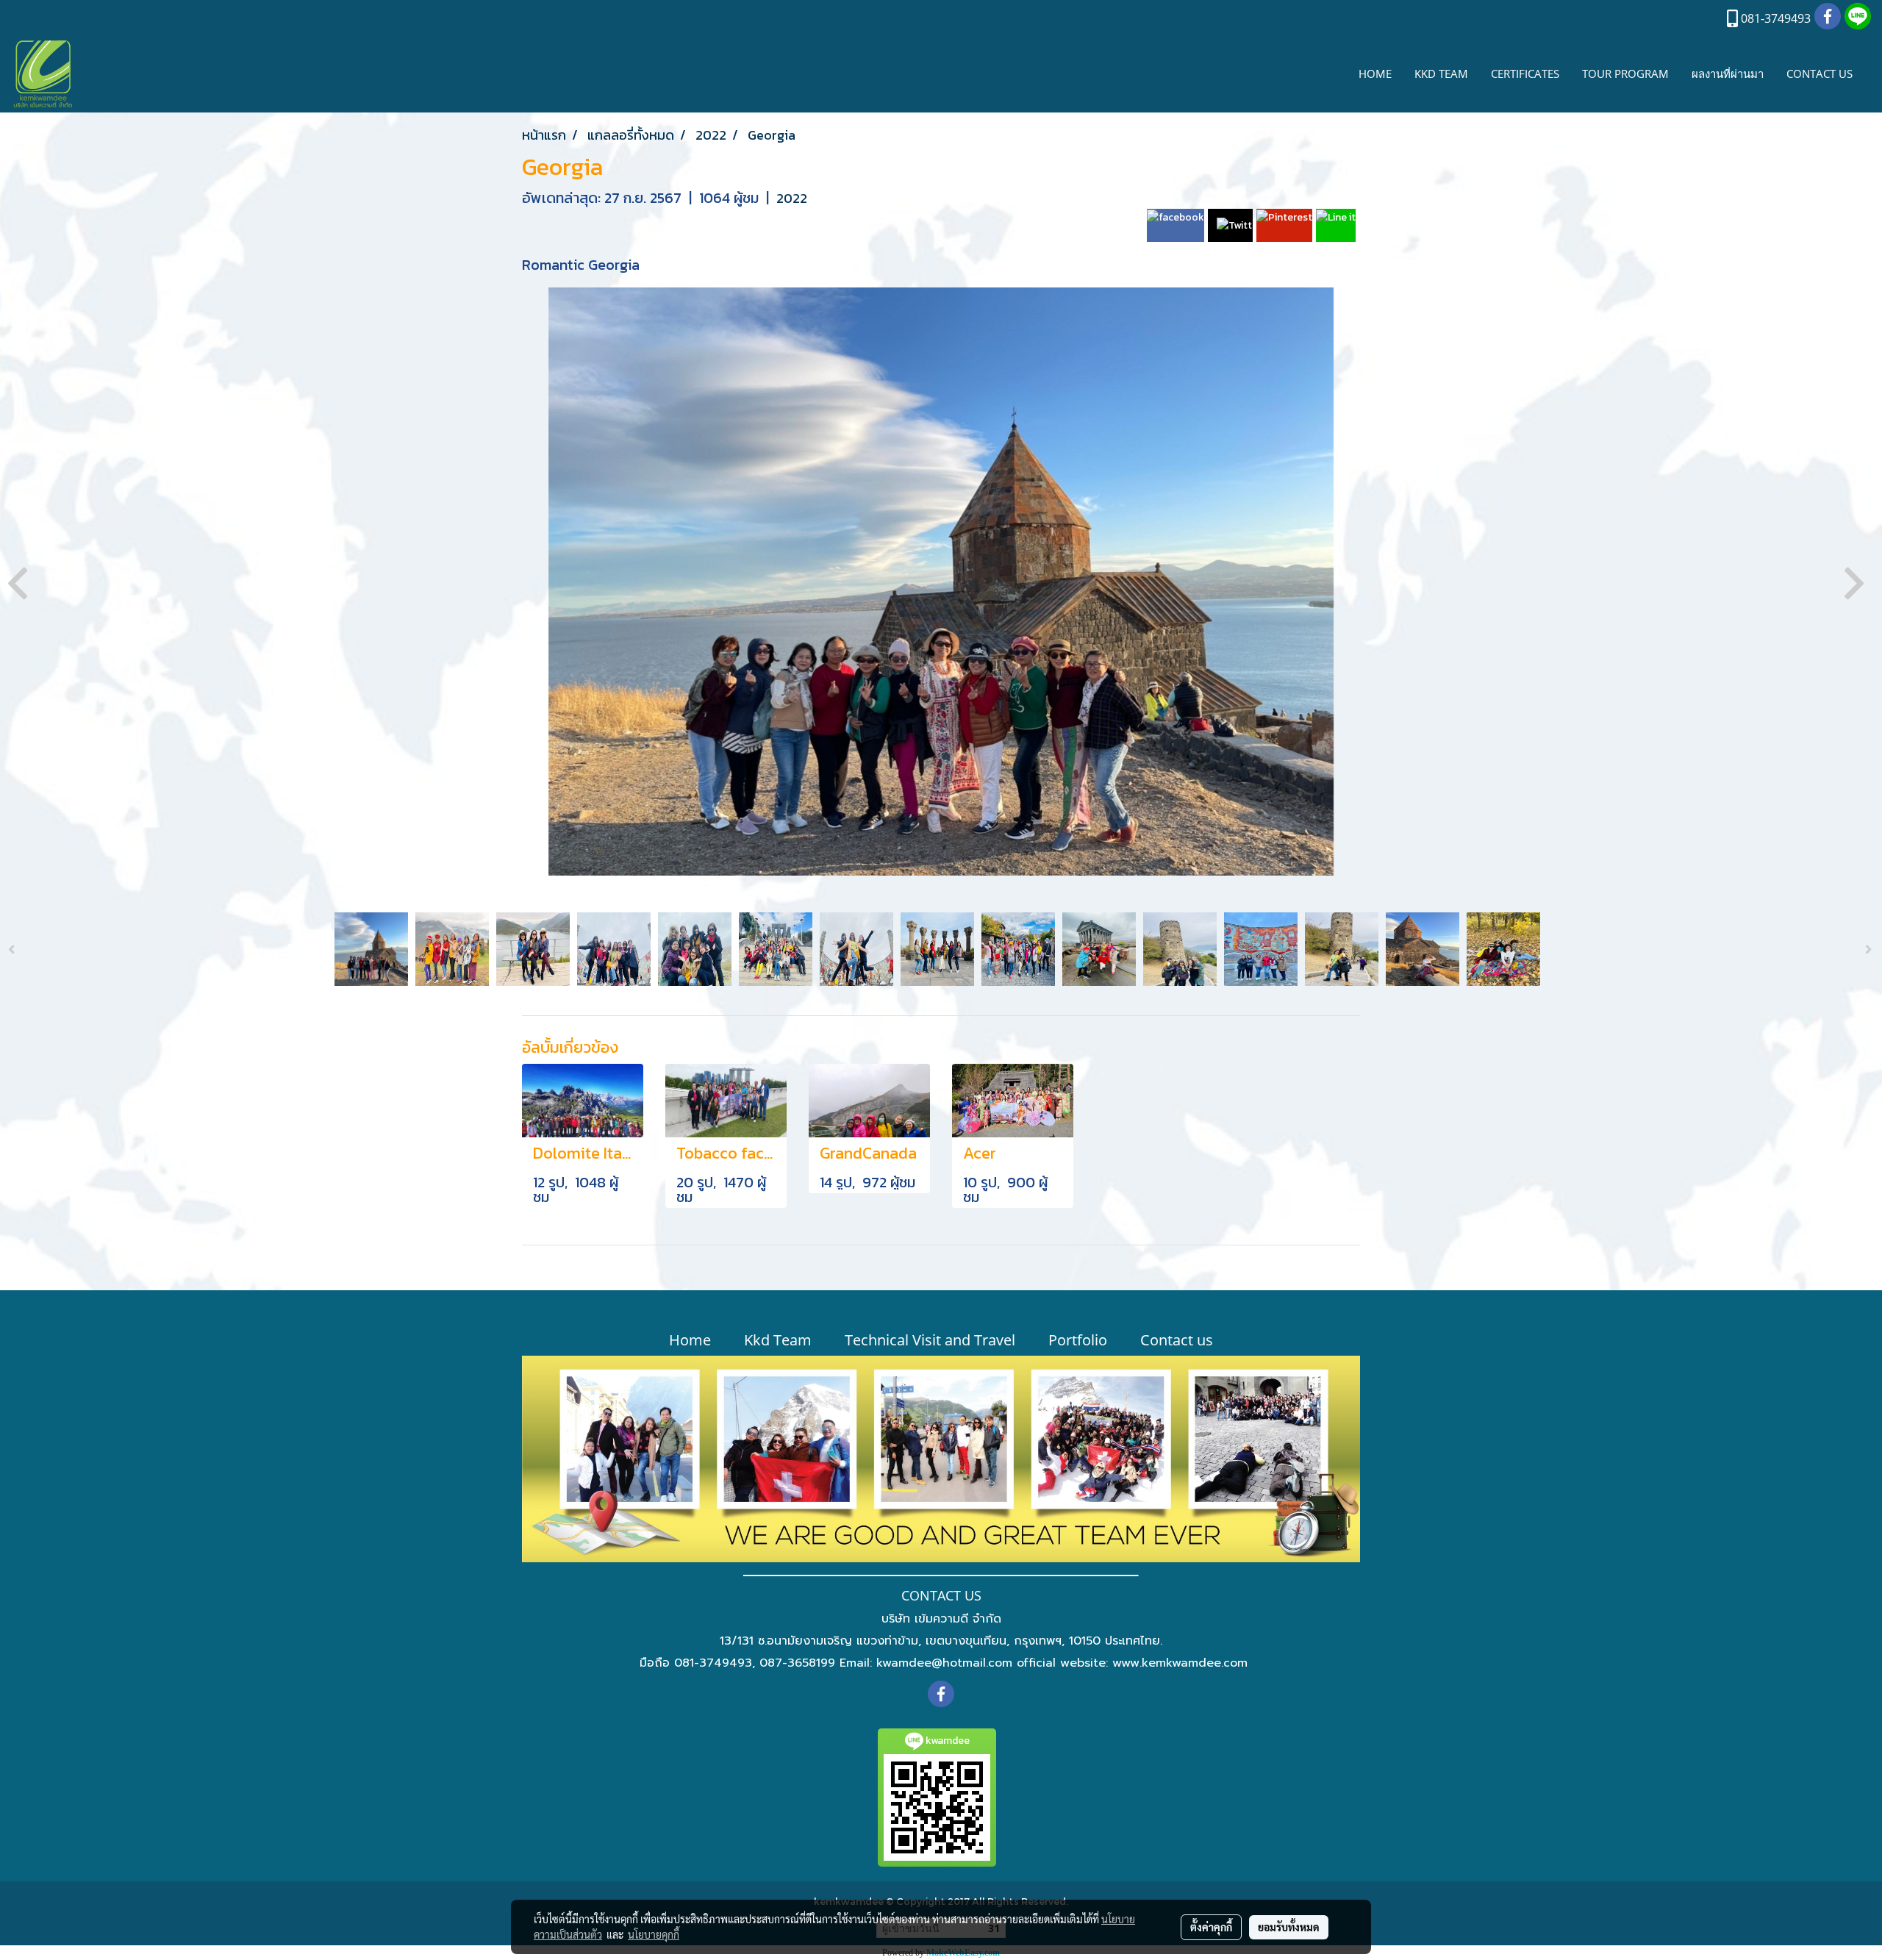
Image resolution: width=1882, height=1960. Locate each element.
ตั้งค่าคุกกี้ (1211, 1927)
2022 (792, 198)
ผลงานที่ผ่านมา (1728, 74)
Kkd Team (778, 1340)
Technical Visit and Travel (930, 1340)
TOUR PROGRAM (1625, 74)
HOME (1375, 74)
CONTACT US (1820, 74)
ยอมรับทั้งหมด (1289, 1927)
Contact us (1177, 1340)
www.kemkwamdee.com (1180, 1663)
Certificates (1525, 74)
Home (690, 1340)
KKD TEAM (1441, 74)
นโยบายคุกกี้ (654, 1934)
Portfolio (1078, 1340)
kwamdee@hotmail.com (944, 1663)
